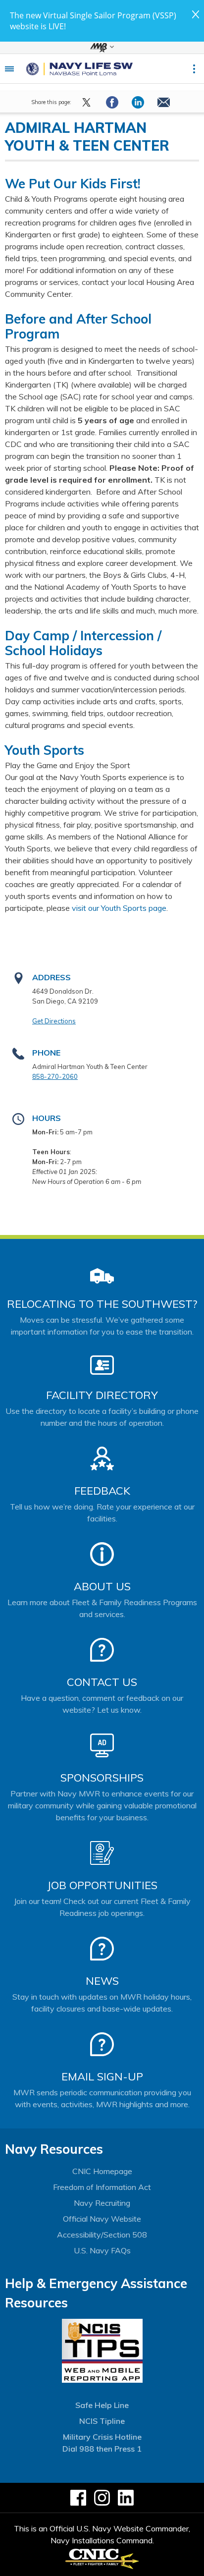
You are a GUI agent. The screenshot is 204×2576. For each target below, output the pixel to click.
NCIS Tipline (102, 2421)
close (196, 14)
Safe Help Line (102, 2405)
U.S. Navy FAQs (102, 2250)
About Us (102, 1586)
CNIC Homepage (102, 2171)
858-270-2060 (55, 1076)
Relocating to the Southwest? (102, 1304)
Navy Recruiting (102, 2203)
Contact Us (102, 1682)
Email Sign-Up (102, 2076)
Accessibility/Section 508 (102, 2235)
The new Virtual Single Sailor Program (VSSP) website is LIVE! (93, 21)
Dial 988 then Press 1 (102, 2449)
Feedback (102, 1491)
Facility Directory (102, 1395)
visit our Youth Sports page (119, 908)
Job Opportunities (102, 1885)
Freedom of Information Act (102, 2187)
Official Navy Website (102, 2219)
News (102, 1981)
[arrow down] (102, 48)
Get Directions (54, 1021)
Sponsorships (102, 1778)
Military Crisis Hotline (102, 2437)
